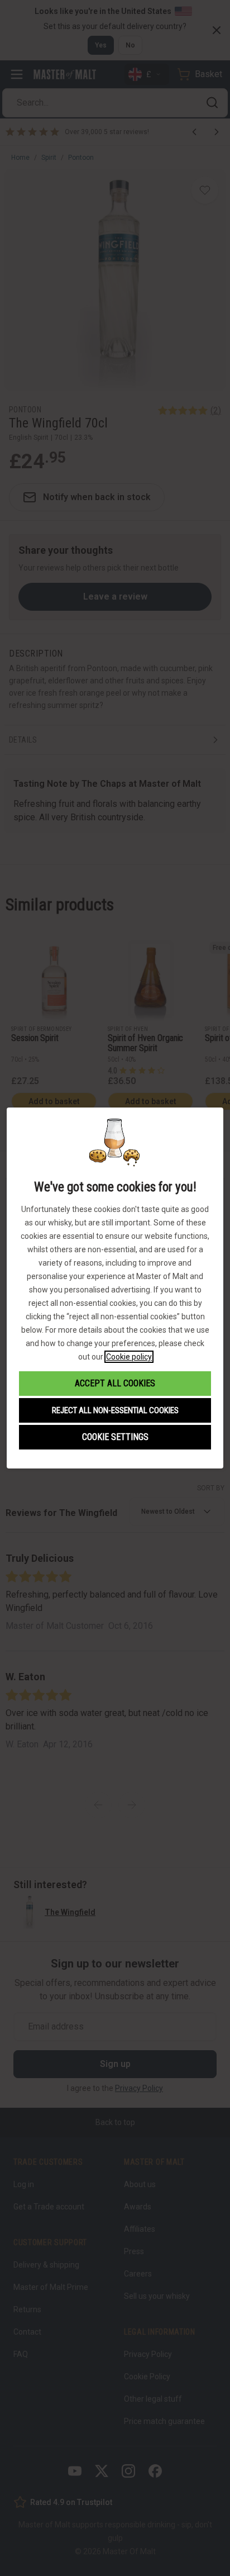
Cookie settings (115, 1437)
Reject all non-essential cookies (115, 1410)
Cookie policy (129, 1357)
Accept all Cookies (115, 1383)
